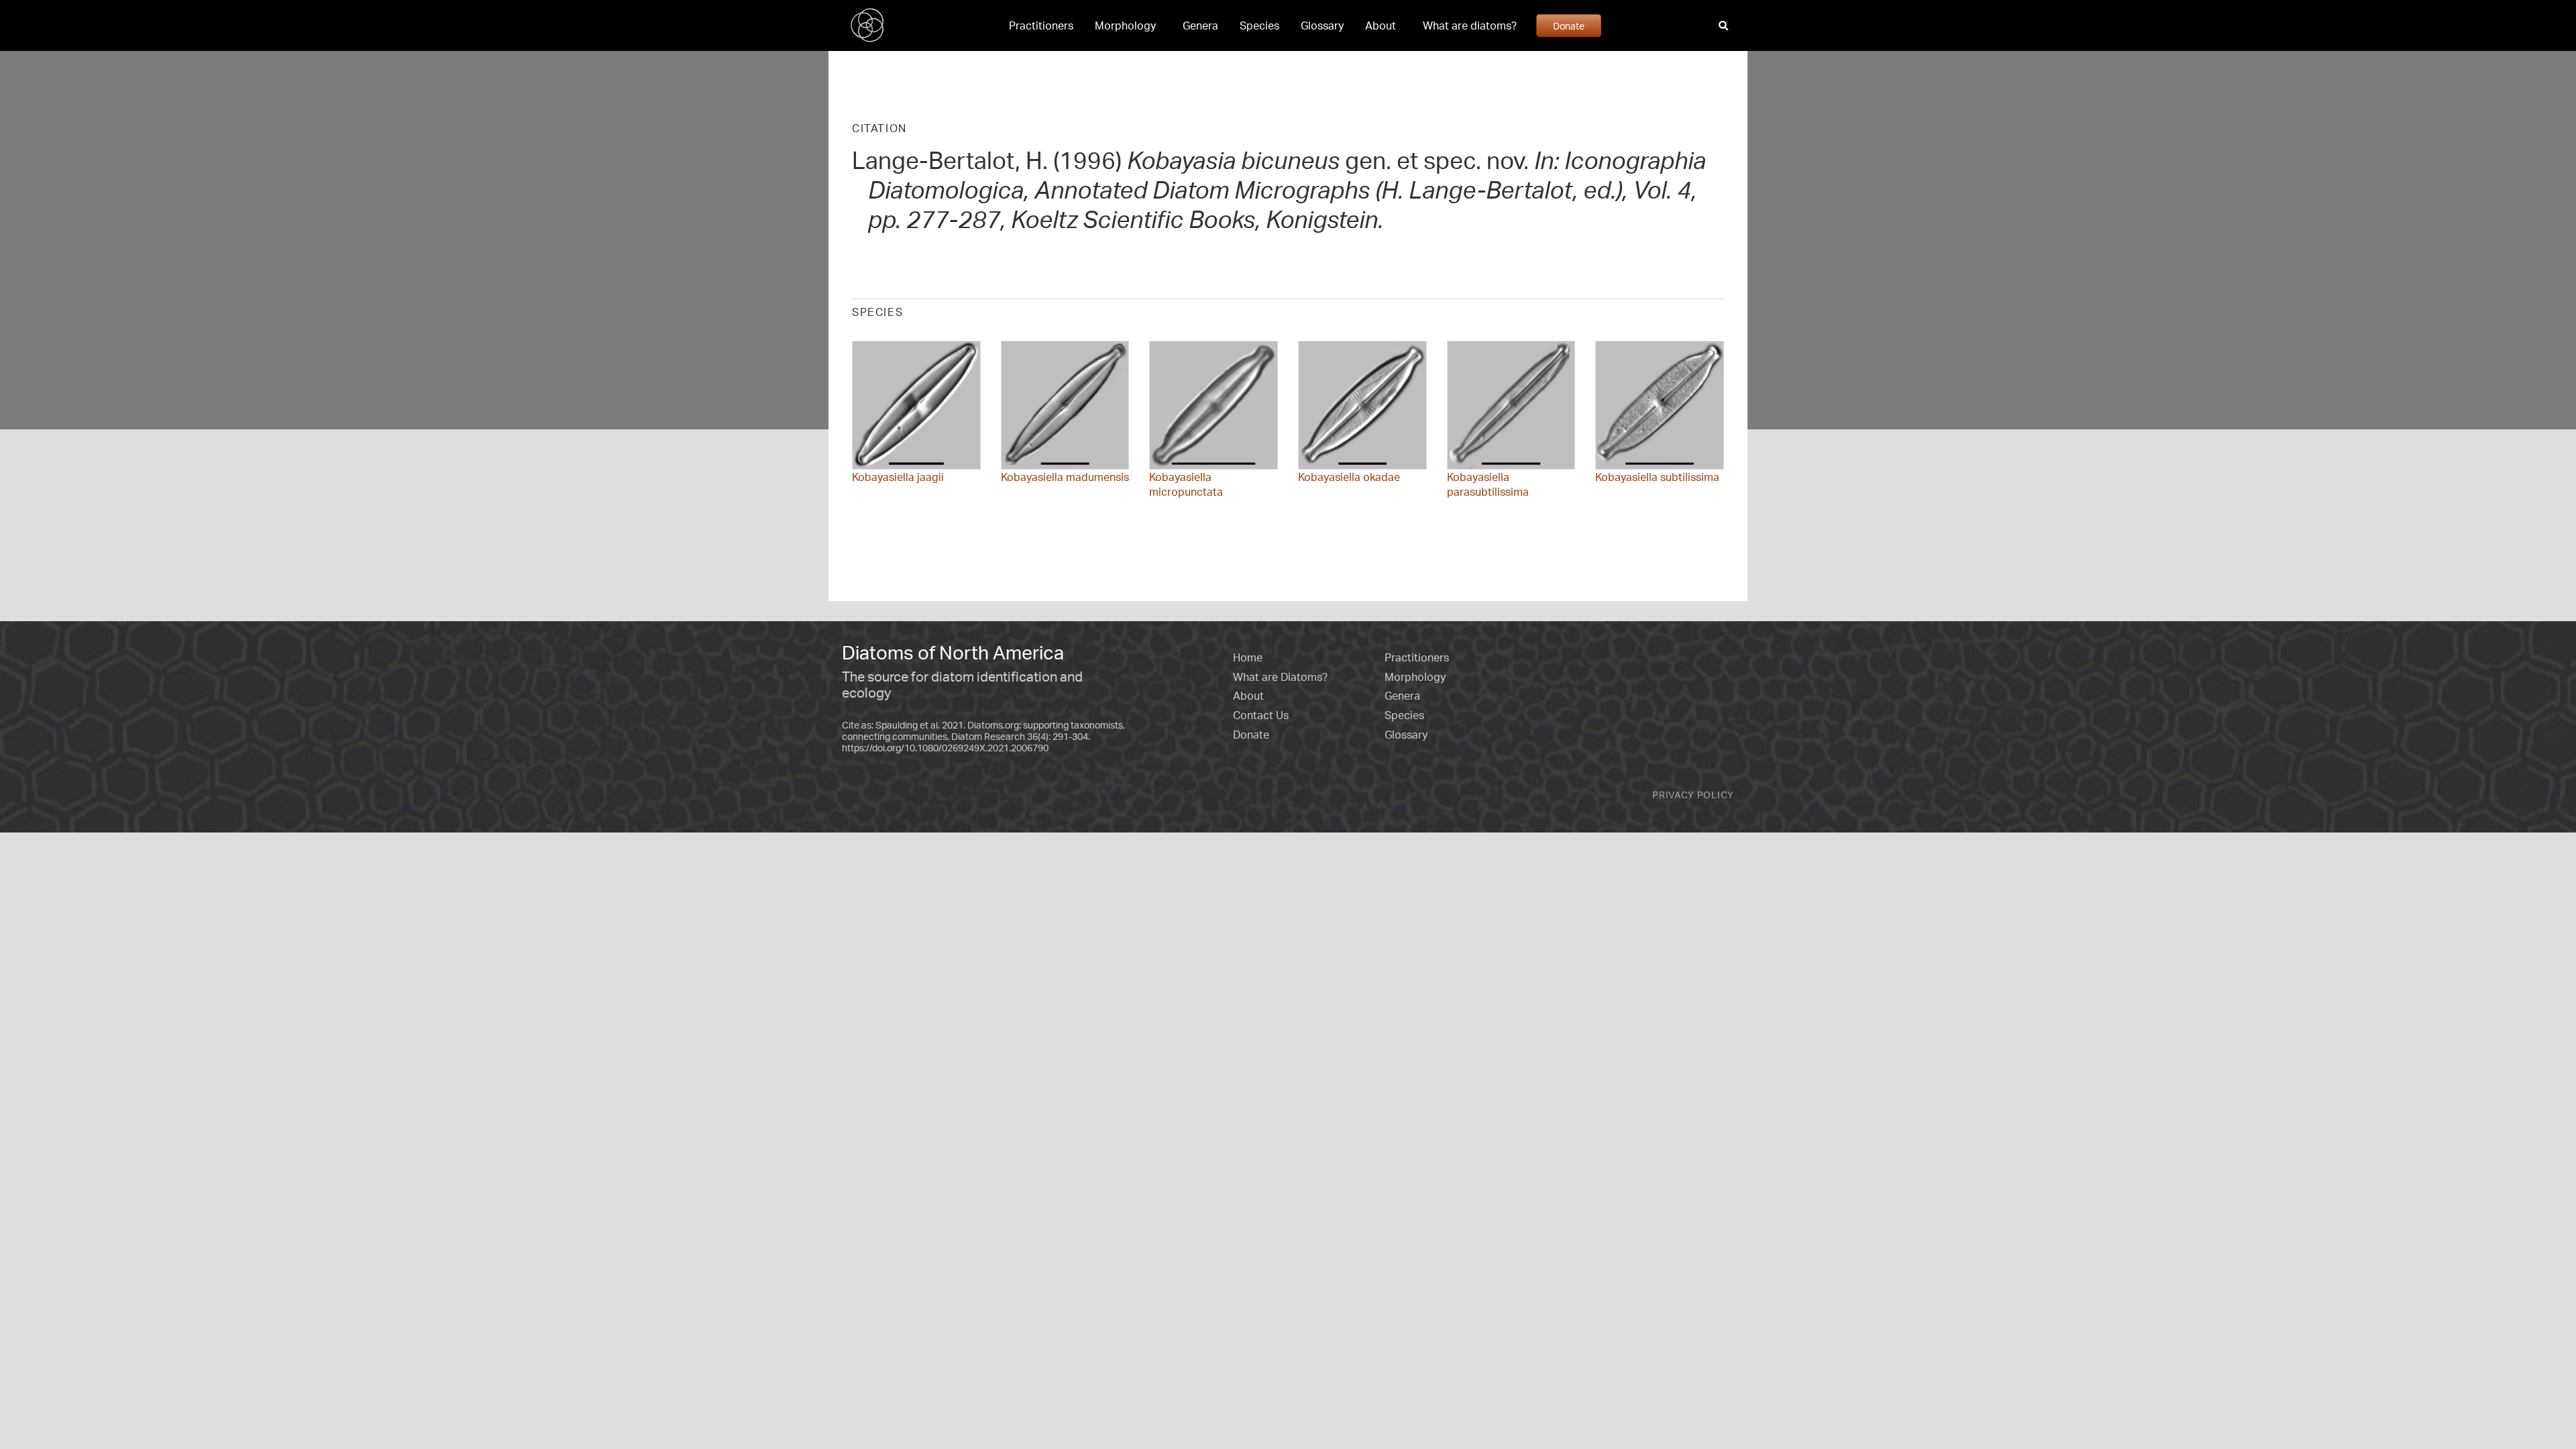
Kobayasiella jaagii (898, 477)
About (1381, 25)
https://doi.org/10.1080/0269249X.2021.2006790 (945, 748)
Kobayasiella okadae (1349, 477)
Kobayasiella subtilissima (1657, 477)
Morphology (1125, 25)
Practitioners (1041, 25)
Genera (1200, 25)
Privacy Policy (1693, 795)
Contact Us (1261, 715)
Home (1248, 657)
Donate (1569, 25)
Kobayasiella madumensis (1065, 477)
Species (1259, 25)
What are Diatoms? (1280, 677)
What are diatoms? (1470, 25)
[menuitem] (1041, 25)
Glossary (1322, 25)
